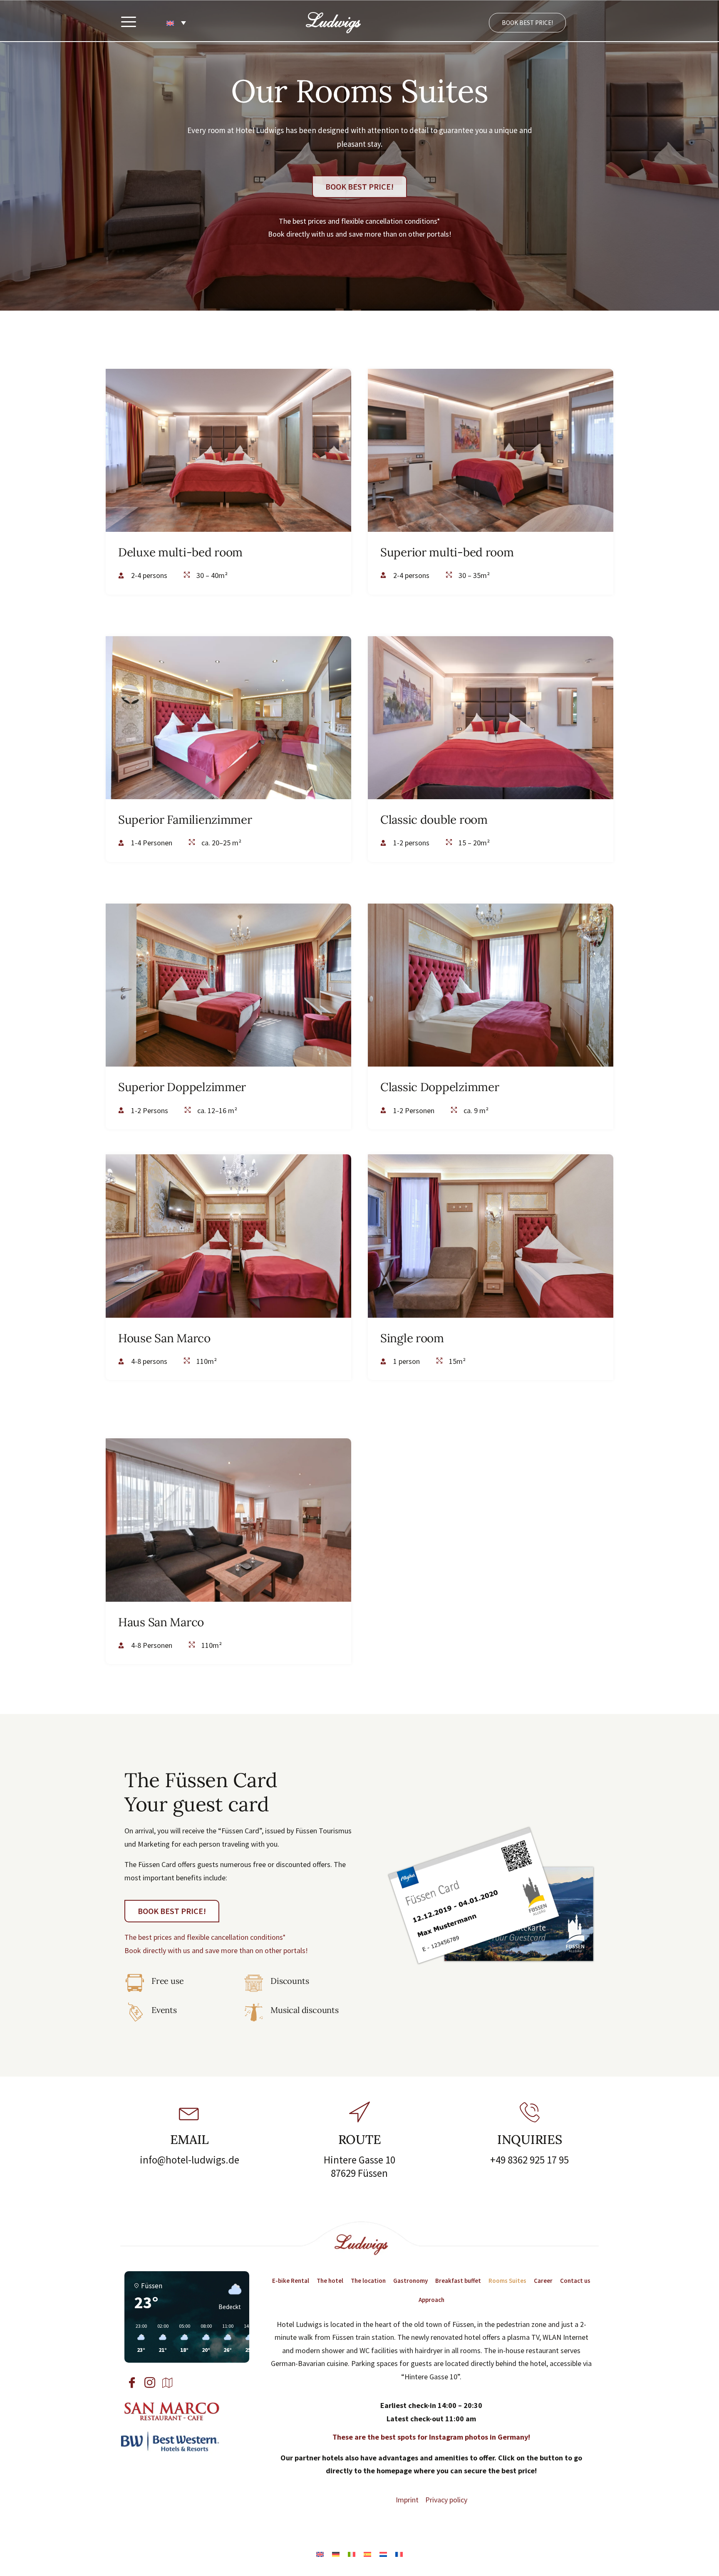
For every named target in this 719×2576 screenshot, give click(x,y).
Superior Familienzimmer (185, 820)
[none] (176, 23)
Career (543, 2281)
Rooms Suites (507, 2281)
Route (360, 2139)
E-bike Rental (291, 2281)
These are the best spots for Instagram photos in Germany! (431, 2437)
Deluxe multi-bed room (180, 552)
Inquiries (529, 2139)
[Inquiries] (530, 2112)
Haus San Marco (161, 1622)
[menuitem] (176, 23)
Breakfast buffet (458, 2281)
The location (368, 2281)
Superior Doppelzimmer (182, 1087)
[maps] (169, 2383)
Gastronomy (410, 2281)
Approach (431, 2300)
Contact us (575, 2281)
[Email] (189, 2112)
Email (190, 2139)
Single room (412, 1338)
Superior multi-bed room (447, 552)
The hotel (330, 2281)
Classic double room (434, 820)
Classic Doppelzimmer (440, 1087)
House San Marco (164, 1338)
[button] (129, 23)
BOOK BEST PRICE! (527, 23)
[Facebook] (133, 2383)
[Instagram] (151, 2383)
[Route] (359, 2112)
